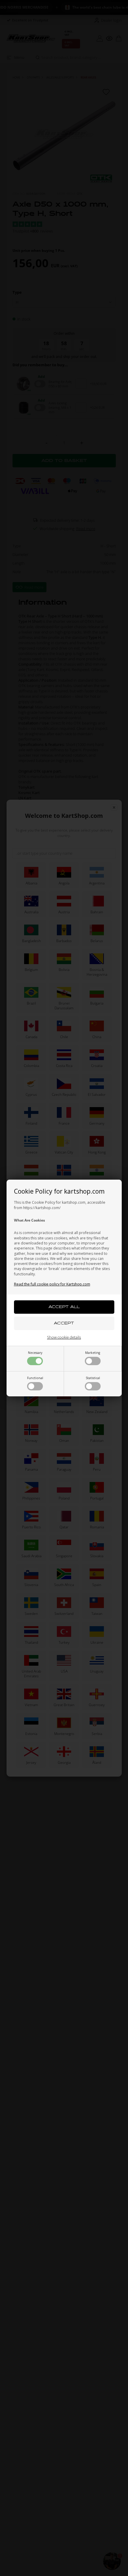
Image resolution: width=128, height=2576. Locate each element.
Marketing (93, 1353)
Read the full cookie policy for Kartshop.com (52, 1284)
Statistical (93, 1378)
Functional (35, 1378)
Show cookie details (64, 1337)
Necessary (35, 1353)
